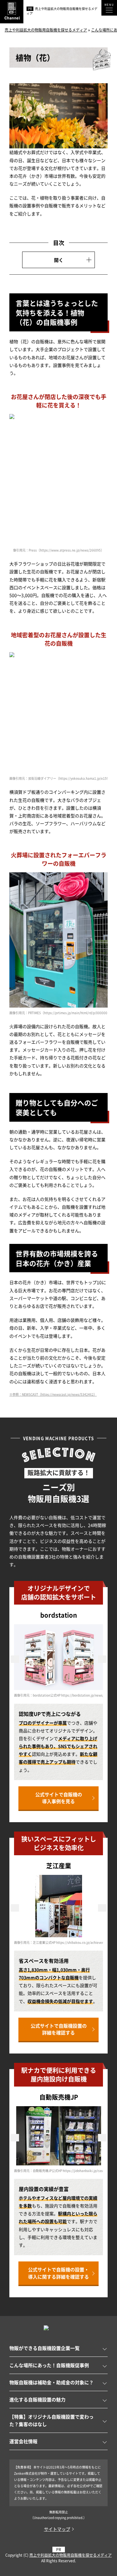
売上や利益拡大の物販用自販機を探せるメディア (71, 2555)
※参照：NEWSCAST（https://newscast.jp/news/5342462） (53, 1394)
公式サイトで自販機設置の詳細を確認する (59, 2029)
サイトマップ (57, 2529)
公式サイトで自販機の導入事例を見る (59, 1798)
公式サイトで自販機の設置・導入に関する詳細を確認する (58, 2273)
